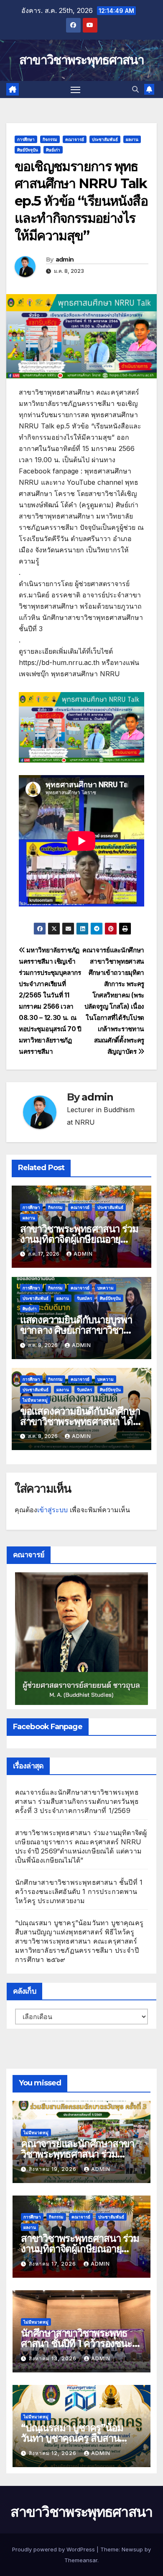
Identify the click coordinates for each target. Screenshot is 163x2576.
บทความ (106, 1288)
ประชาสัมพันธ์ (105, 139)
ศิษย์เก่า (53, 150)
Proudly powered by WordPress (54, 2549)
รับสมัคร (84, 1298)
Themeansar (81, 2560)
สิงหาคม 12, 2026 (53, 2453)
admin (65, 259)
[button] (135, 89)
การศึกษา (26, 139)
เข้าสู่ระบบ (52, 1510)
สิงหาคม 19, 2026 (53, 2169)
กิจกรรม (50, 139)
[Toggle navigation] (76, 90)
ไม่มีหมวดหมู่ (35, 1400)
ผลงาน (132, 139)
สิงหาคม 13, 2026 (53, 2358)
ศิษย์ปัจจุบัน (28, 150)
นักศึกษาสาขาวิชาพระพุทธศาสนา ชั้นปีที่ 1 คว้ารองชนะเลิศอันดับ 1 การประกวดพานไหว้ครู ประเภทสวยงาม (79, 1891)
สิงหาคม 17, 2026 (53, 2264)
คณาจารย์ (75, 139)
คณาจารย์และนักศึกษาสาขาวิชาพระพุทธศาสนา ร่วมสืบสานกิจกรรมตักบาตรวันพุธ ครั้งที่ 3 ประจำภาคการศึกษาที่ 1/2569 (77, 1801)
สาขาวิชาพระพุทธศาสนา (81, 60)
